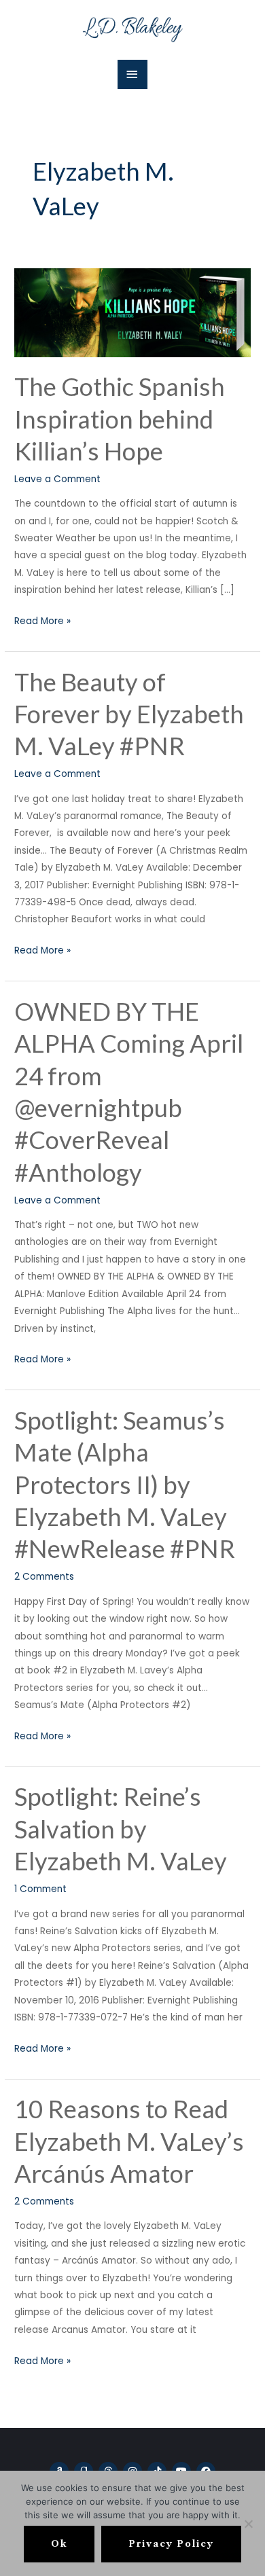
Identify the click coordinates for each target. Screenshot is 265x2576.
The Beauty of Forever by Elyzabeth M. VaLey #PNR (129, 714)
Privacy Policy (171, 2544)
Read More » (42, 620)
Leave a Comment (57, 479)
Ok (59, 2544)
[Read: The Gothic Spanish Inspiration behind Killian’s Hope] (132, 312)
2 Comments (44, 1577)
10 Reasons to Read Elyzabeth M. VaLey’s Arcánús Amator (129, 2141)
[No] (248, 2524)
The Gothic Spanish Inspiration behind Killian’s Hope (120, 419)
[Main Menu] (132, 74)
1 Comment (40, 1889)
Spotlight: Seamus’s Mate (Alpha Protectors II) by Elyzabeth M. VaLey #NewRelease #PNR (125, 1485)
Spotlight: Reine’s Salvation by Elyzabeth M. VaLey (121, 1829)
